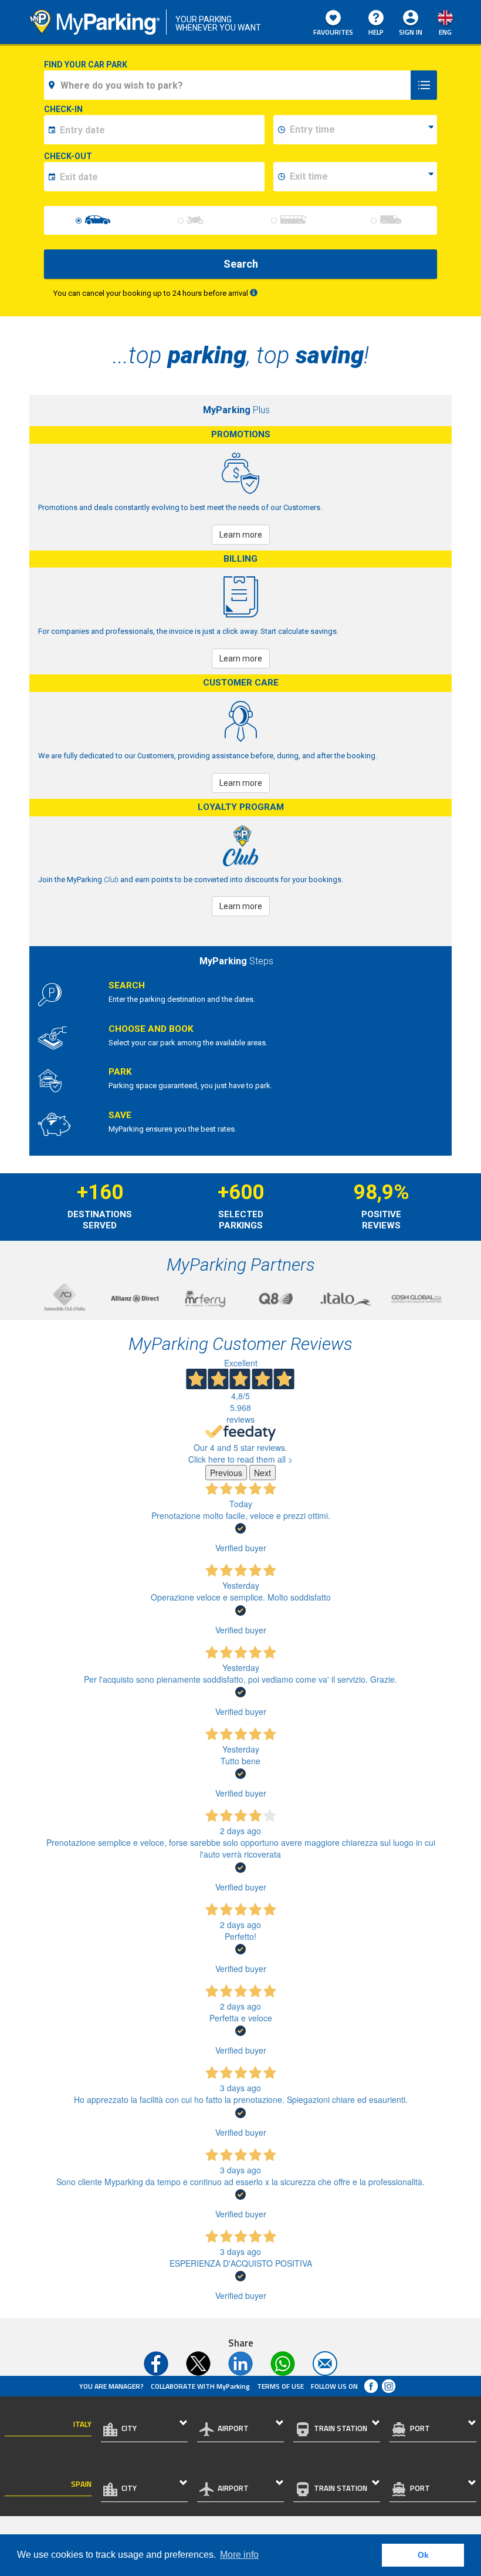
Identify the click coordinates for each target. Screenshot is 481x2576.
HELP (376, 32)
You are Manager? (111, 2386)
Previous (226, 1473)
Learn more (241, 535)
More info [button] (239, 2555)
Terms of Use (280, 2386)
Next (262, 1473)
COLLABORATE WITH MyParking (200, 2386)
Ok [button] (423, 2555)
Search (241, 264)
